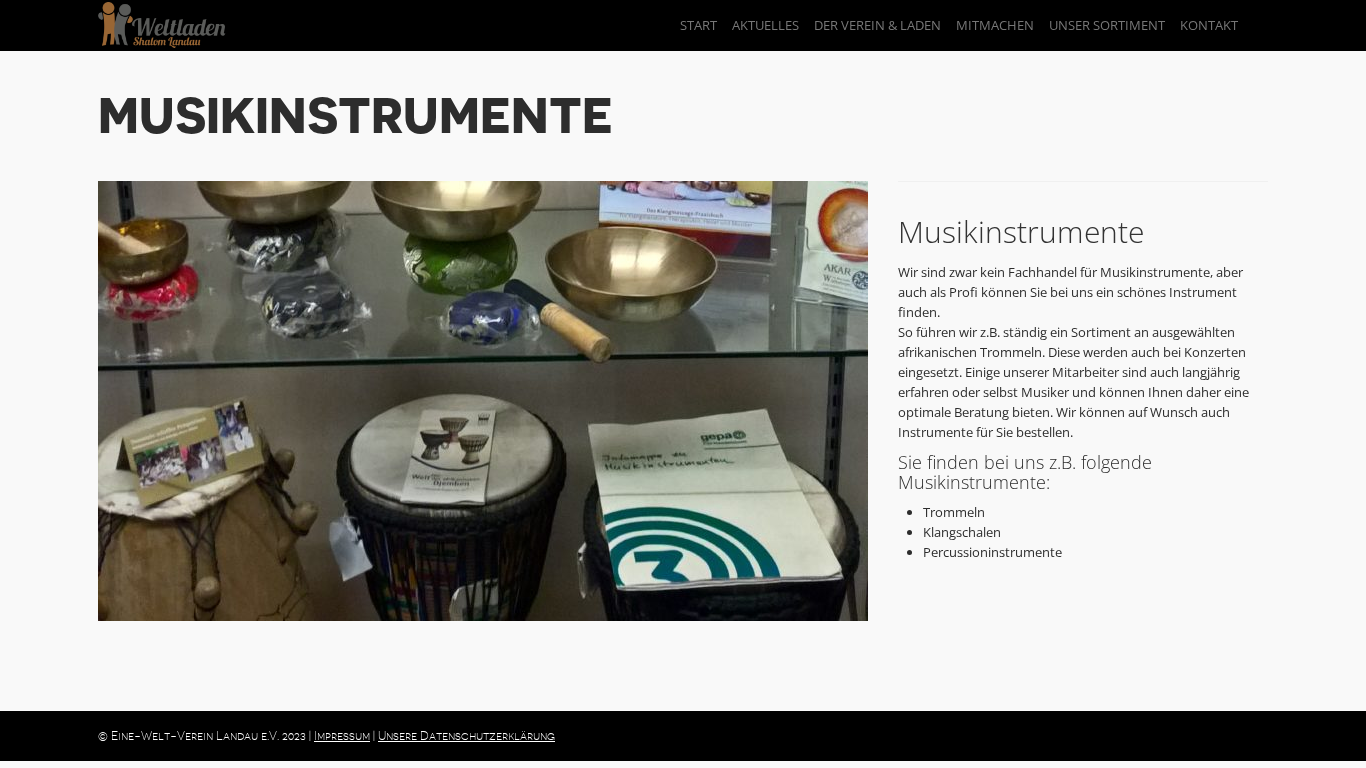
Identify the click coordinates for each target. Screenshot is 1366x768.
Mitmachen (995, 25)
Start (698, 25)
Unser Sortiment (1107, 25)
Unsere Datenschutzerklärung (466, 736)
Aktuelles (765, 25)
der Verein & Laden (877, 25)
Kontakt (1209, 25)
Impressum (342, 736)
